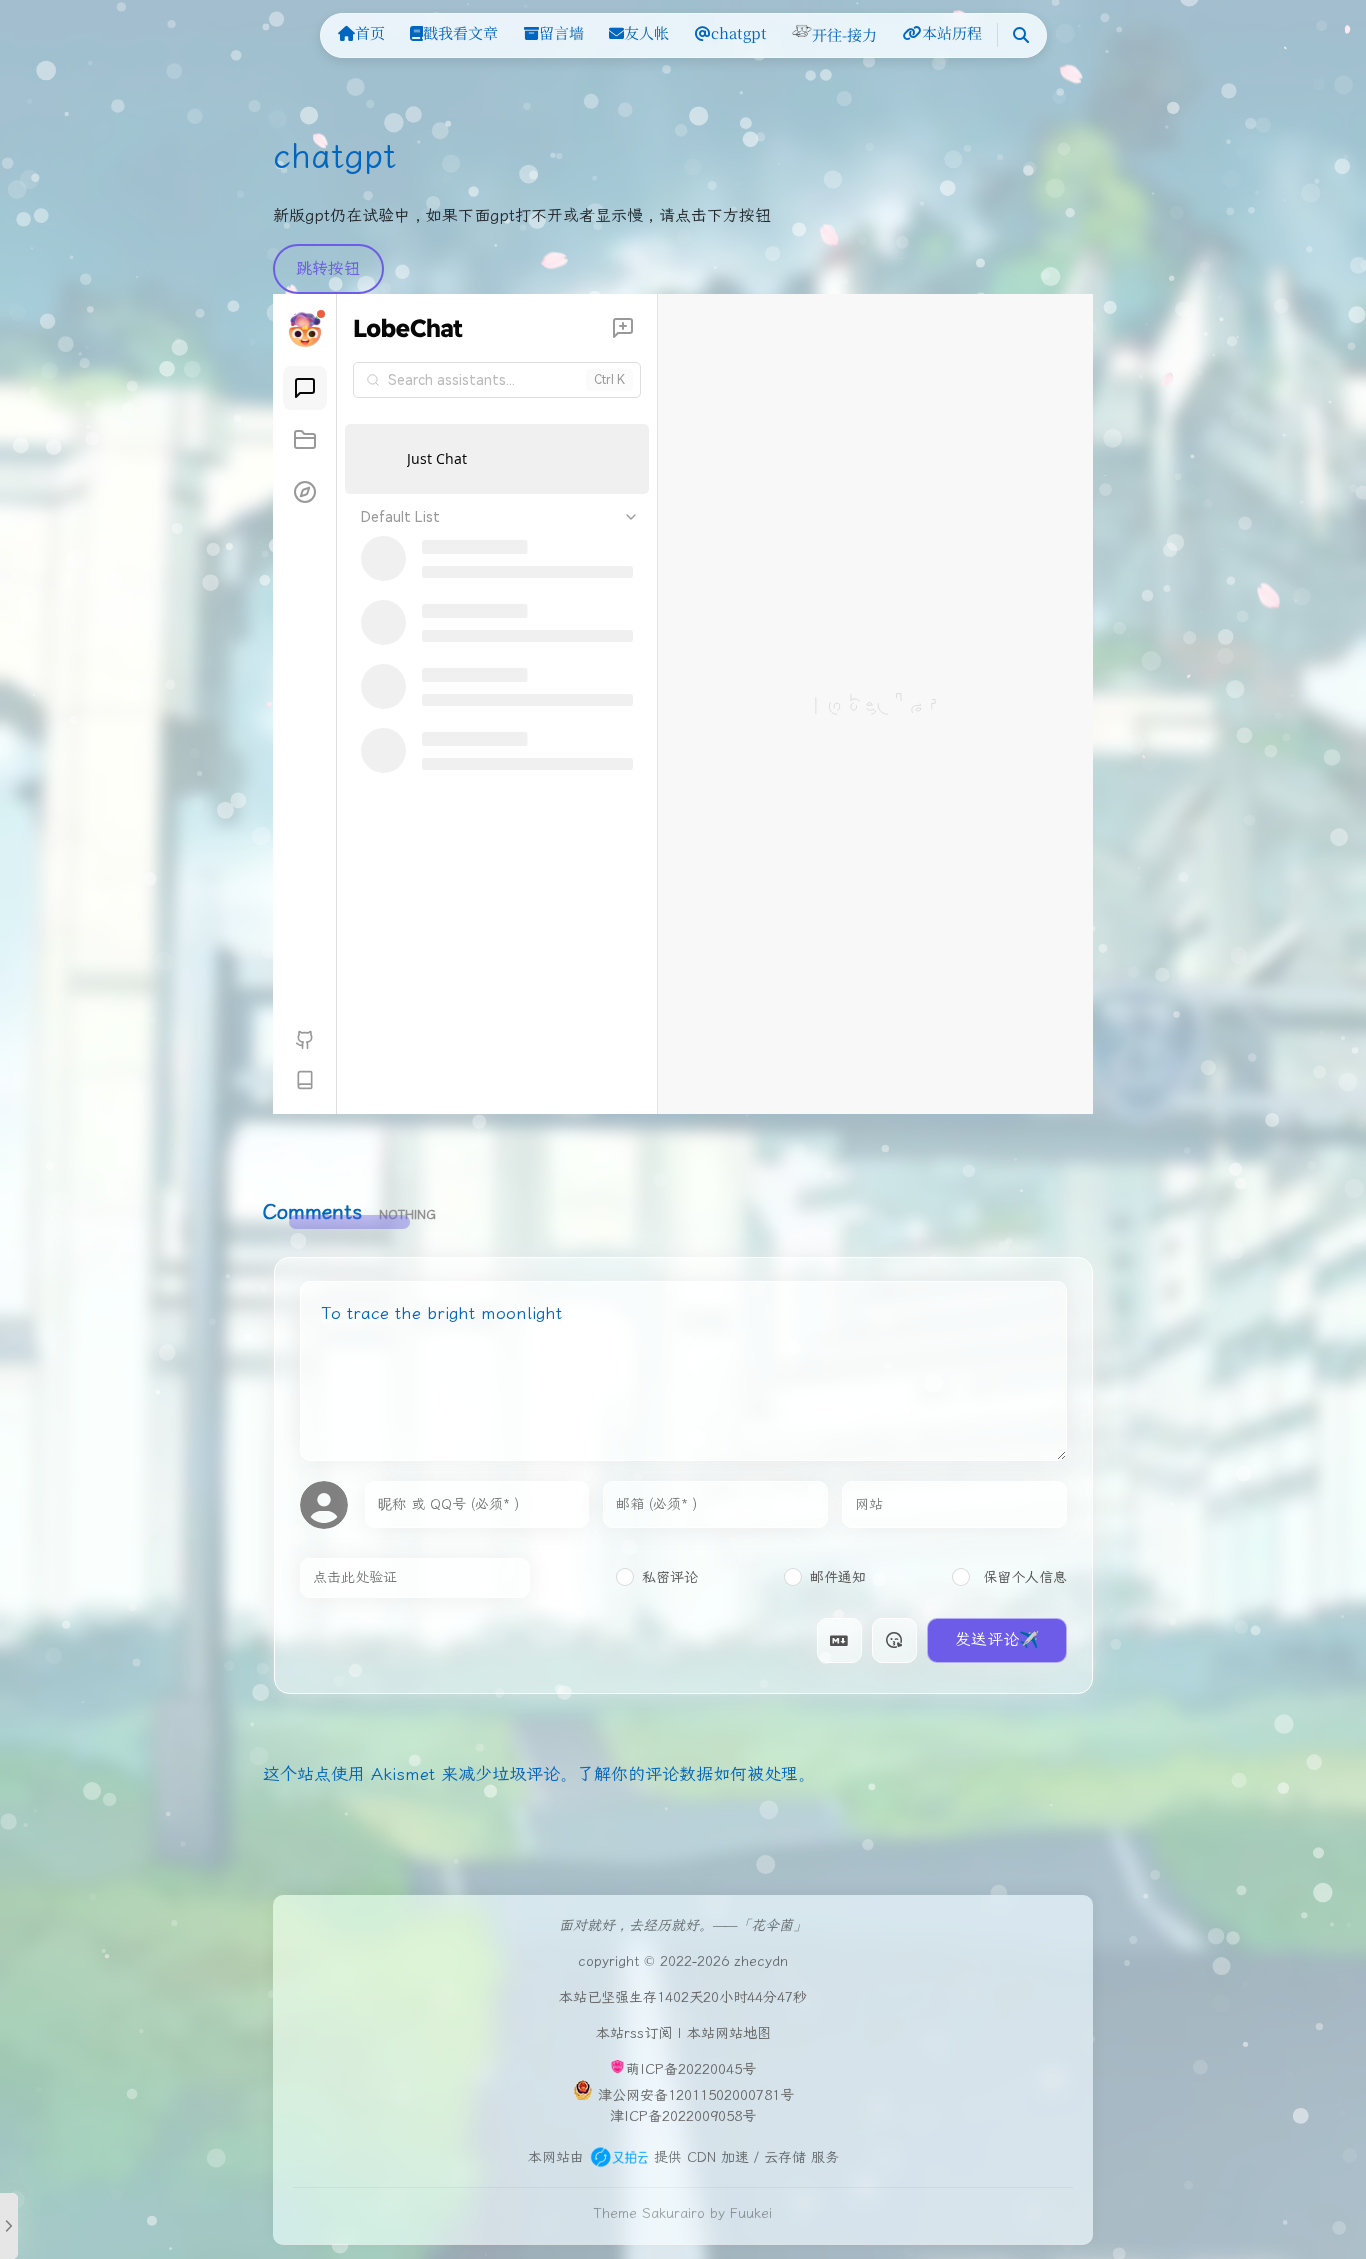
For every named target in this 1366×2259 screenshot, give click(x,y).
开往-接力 (844, 34)
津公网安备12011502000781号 (696, 2095)
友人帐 (646, 32)
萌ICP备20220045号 (691, 2069)
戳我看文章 (460, 32)
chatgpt (739, 32)
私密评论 (670, 1577)
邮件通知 (838, 1577)
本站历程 (952, 32)
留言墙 (561, 32)
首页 (370, 32)
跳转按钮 (328, 268)
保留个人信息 (1022, 1577)
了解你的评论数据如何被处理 (687, 1774)
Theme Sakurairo (649, 2213)
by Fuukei (741, 2213)
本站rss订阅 (634, 2033)
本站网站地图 (729, 2033)
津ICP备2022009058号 (683, 2116)
